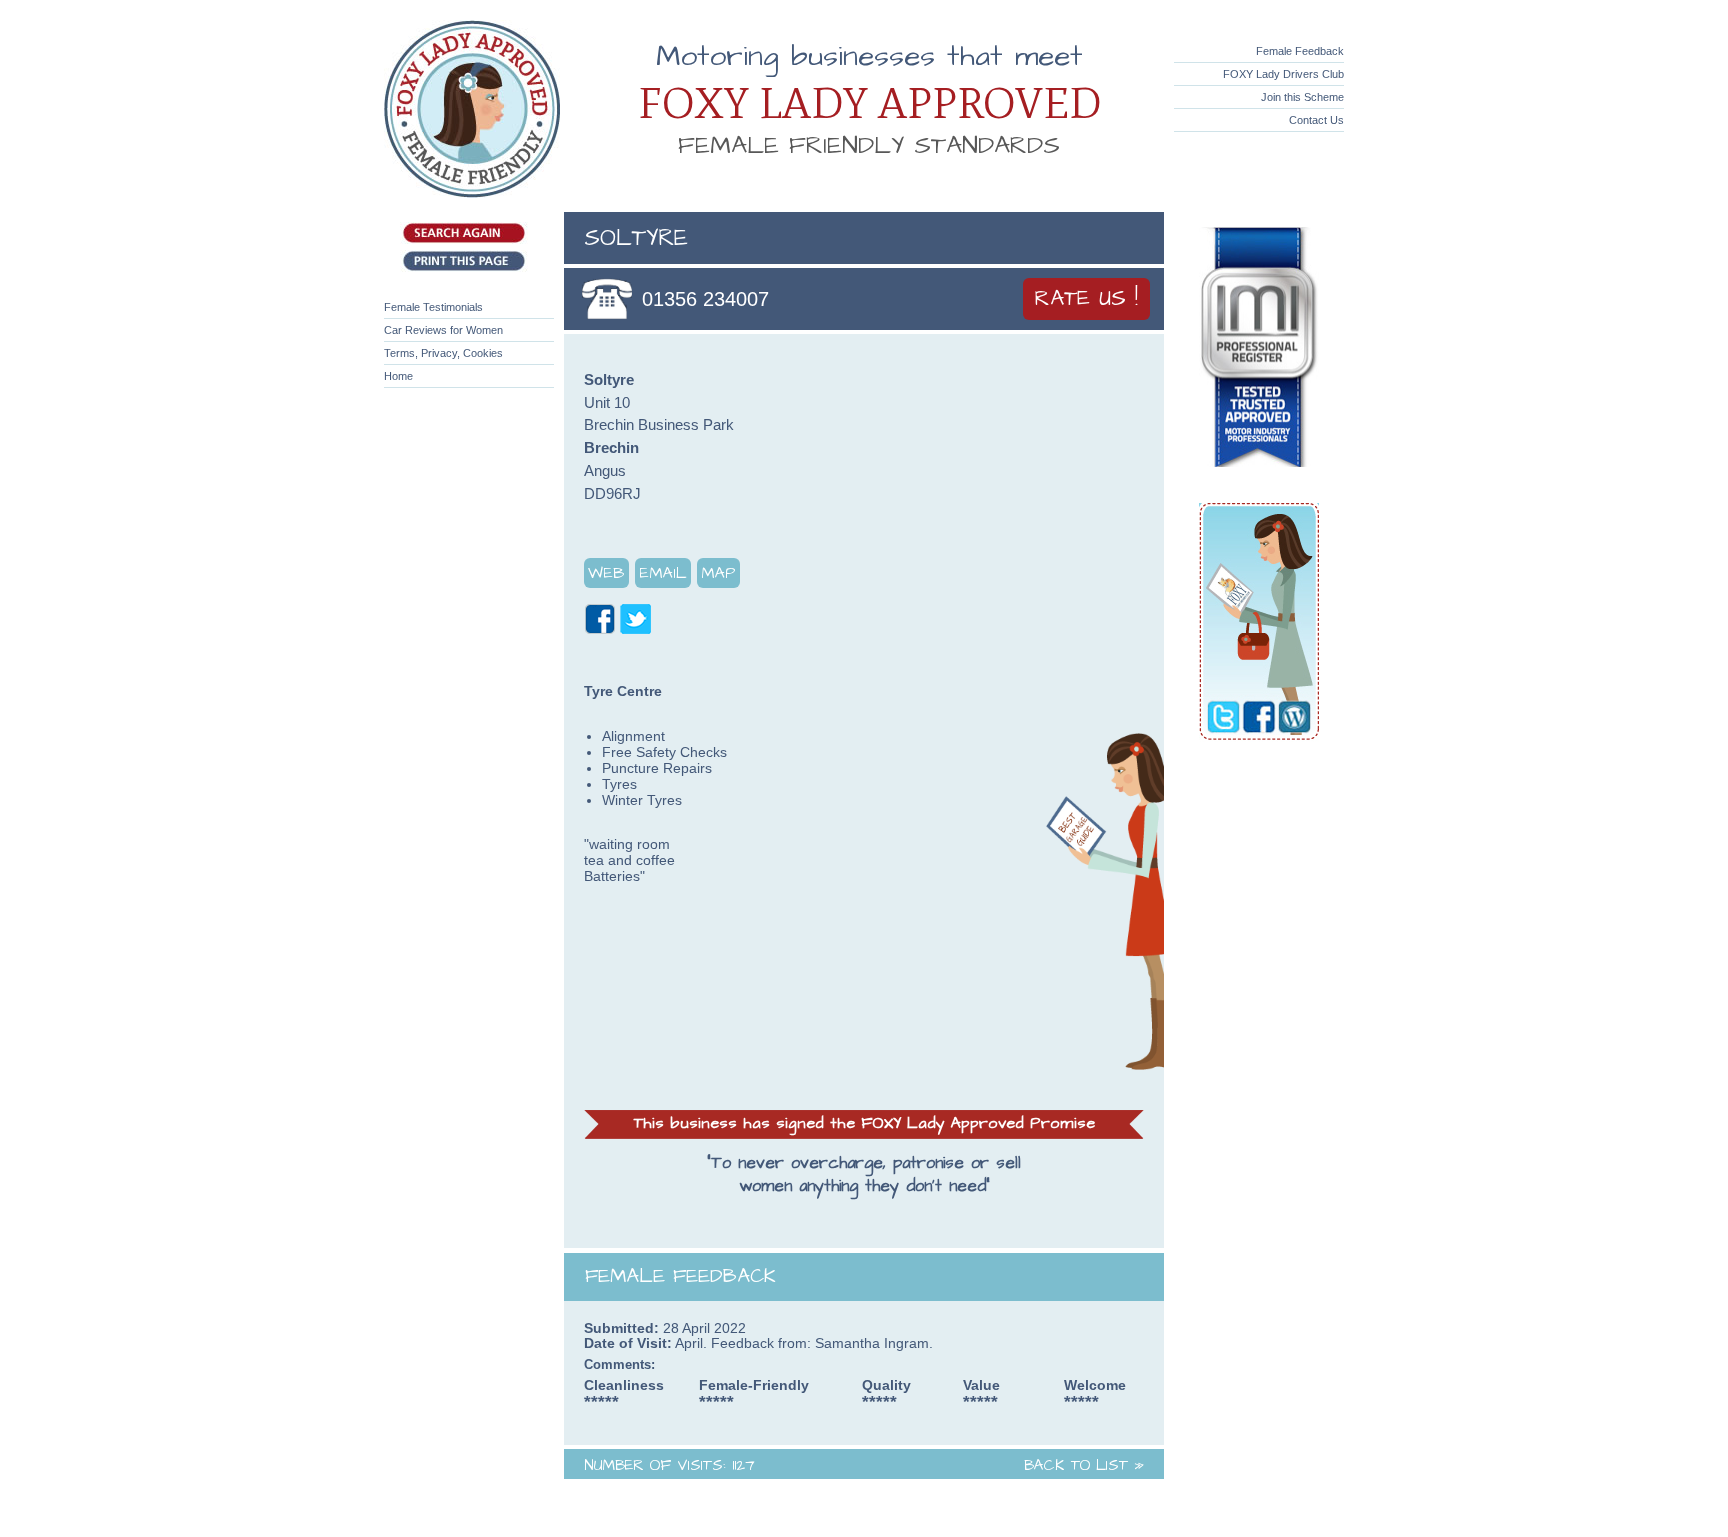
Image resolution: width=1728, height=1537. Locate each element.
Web (606, 573)
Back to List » (1084, 1465)
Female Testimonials (433, 307)
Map (718, 573)
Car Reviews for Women (443, 330)
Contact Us (1316, 120)
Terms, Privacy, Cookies (443, 353)
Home (398, 376)
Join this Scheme (1302, 97)
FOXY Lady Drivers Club (1283, 74)
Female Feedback (1300, 51)
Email (663, 573)
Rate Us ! (1086, 299)
